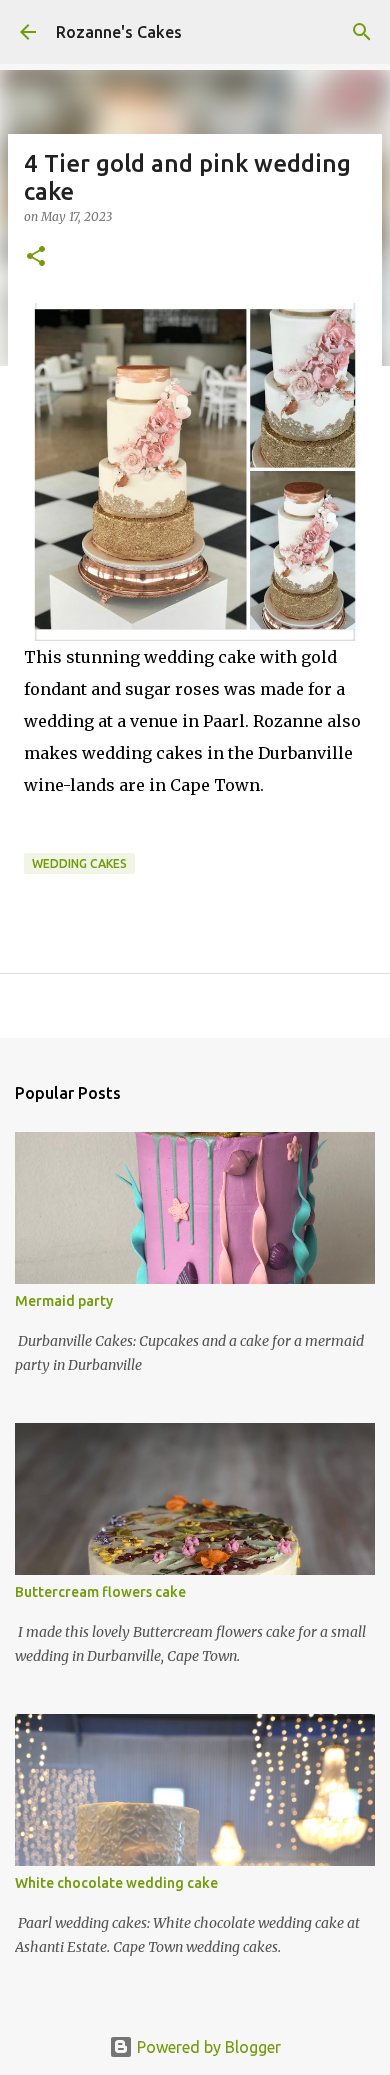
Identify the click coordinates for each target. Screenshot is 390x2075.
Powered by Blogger (207, 2047)
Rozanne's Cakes (119, 32)
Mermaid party (64, 1301)
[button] (36, 257)
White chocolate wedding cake (116, 1883)
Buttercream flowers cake (100, 1592)
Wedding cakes (79, 863)
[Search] (362, 32)
